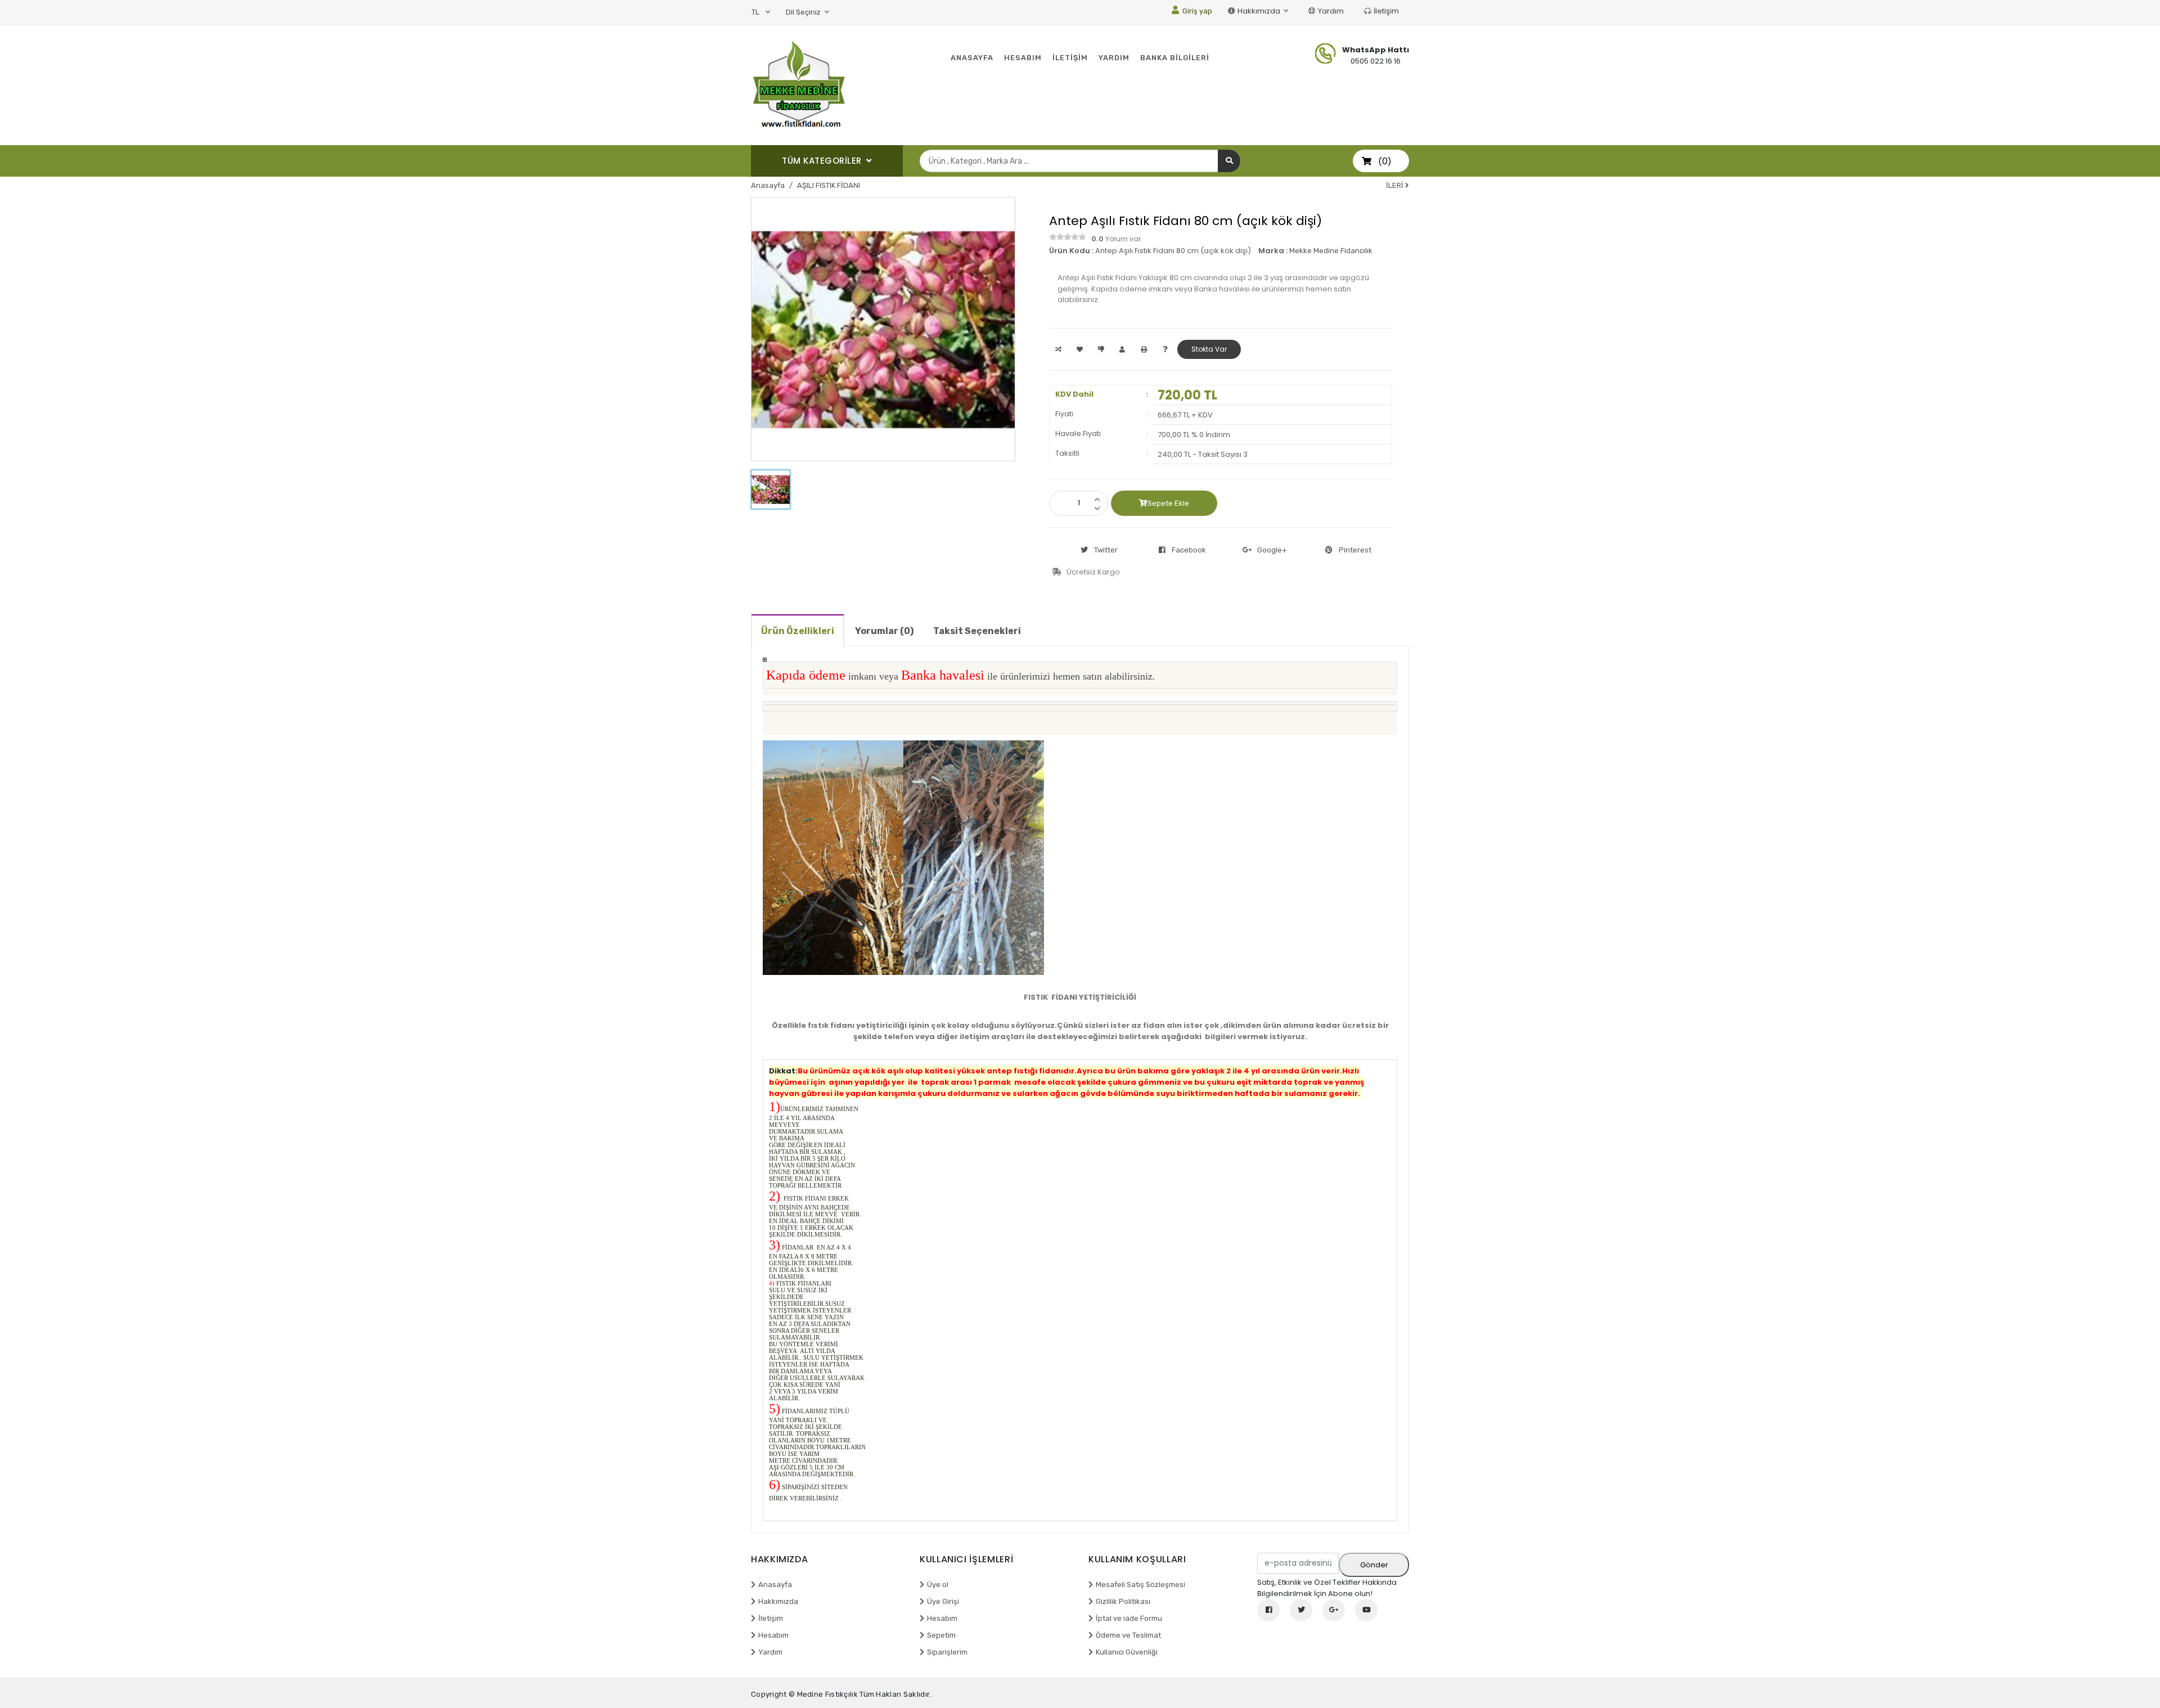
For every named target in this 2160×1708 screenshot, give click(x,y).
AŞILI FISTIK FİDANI (829, 185)
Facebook (1189, 550)
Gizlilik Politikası (1123, 1601)
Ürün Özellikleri (798, 631)
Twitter (1106, 550)
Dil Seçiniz (804, 12)
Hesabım (773, 1635)
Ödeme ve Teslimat (1128, 1635)
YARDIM (1114, 58)
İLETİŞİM (1070, 58)
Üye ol (938, 1585)
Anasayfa (768, 185)
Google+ (1272, 550)
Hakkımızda (778, 1601)
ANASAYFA (972, 58)
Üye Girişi (943, 1601)
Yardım (1331, 11)
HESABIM (1023, 58)
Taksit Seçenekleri (977, 631)
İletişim (1386, 11)
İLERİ (1396, 185)
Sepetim (941, 1635)
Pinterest (1355, 550)
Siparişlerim (947, 1652)
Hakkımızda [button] (1260, 11)
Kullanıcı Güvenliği (1127, 1652)
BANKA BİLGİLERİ (1175, 58)
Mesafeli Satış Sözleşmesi (1140, 1585)
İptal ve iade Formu (1129, 1618)
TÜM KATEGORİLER (823, 161)
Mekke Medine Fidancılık (1331, 251)
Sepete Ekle (1168, 503)
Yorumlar (884, 631)
